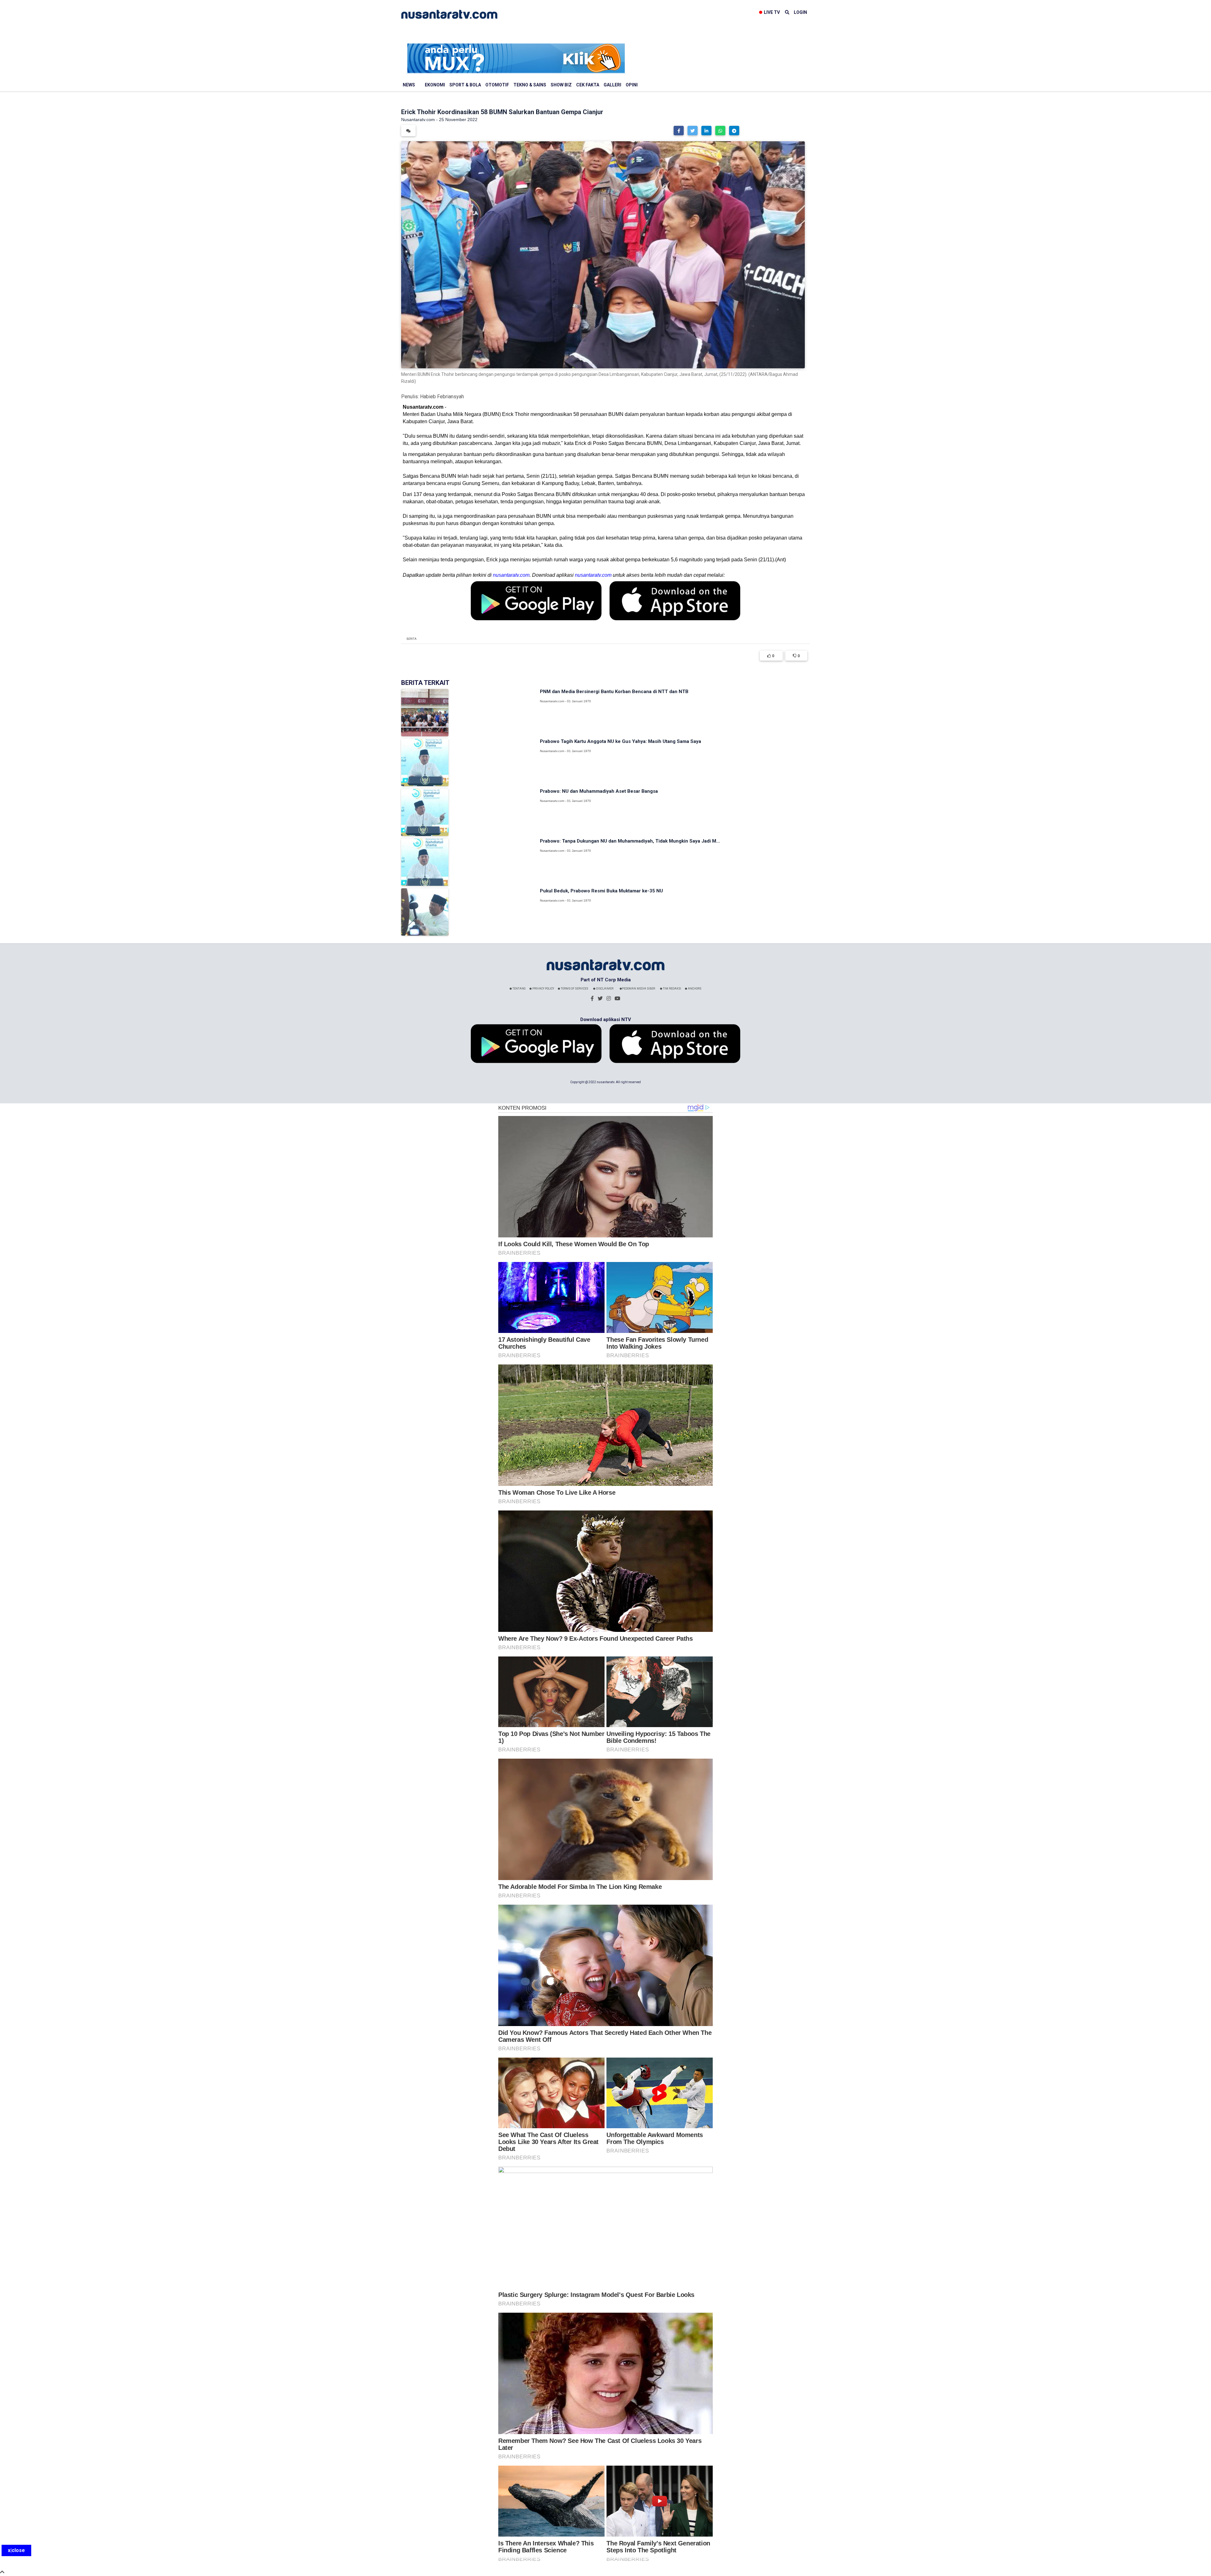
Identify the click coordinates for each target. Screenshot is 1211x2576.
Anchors (694, 989)
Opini (632, 85)
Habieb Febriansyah (442, 397)
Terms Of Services (574, 989)
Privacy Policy (543, 989)
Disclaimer (604, 989)
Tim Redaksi (672, 989)
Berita (412, 639)
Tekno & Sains (530, 85)
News (409, 85)
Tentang (519, 989)
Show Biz (561, 85)
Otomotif (497, 85)
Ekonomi (435, 85)
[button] (679, 131)
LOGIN (800, 12)
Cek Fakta (588, 85)
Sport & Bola (465, 85)
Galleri (612, 85)
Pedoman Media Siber (638, 989)
